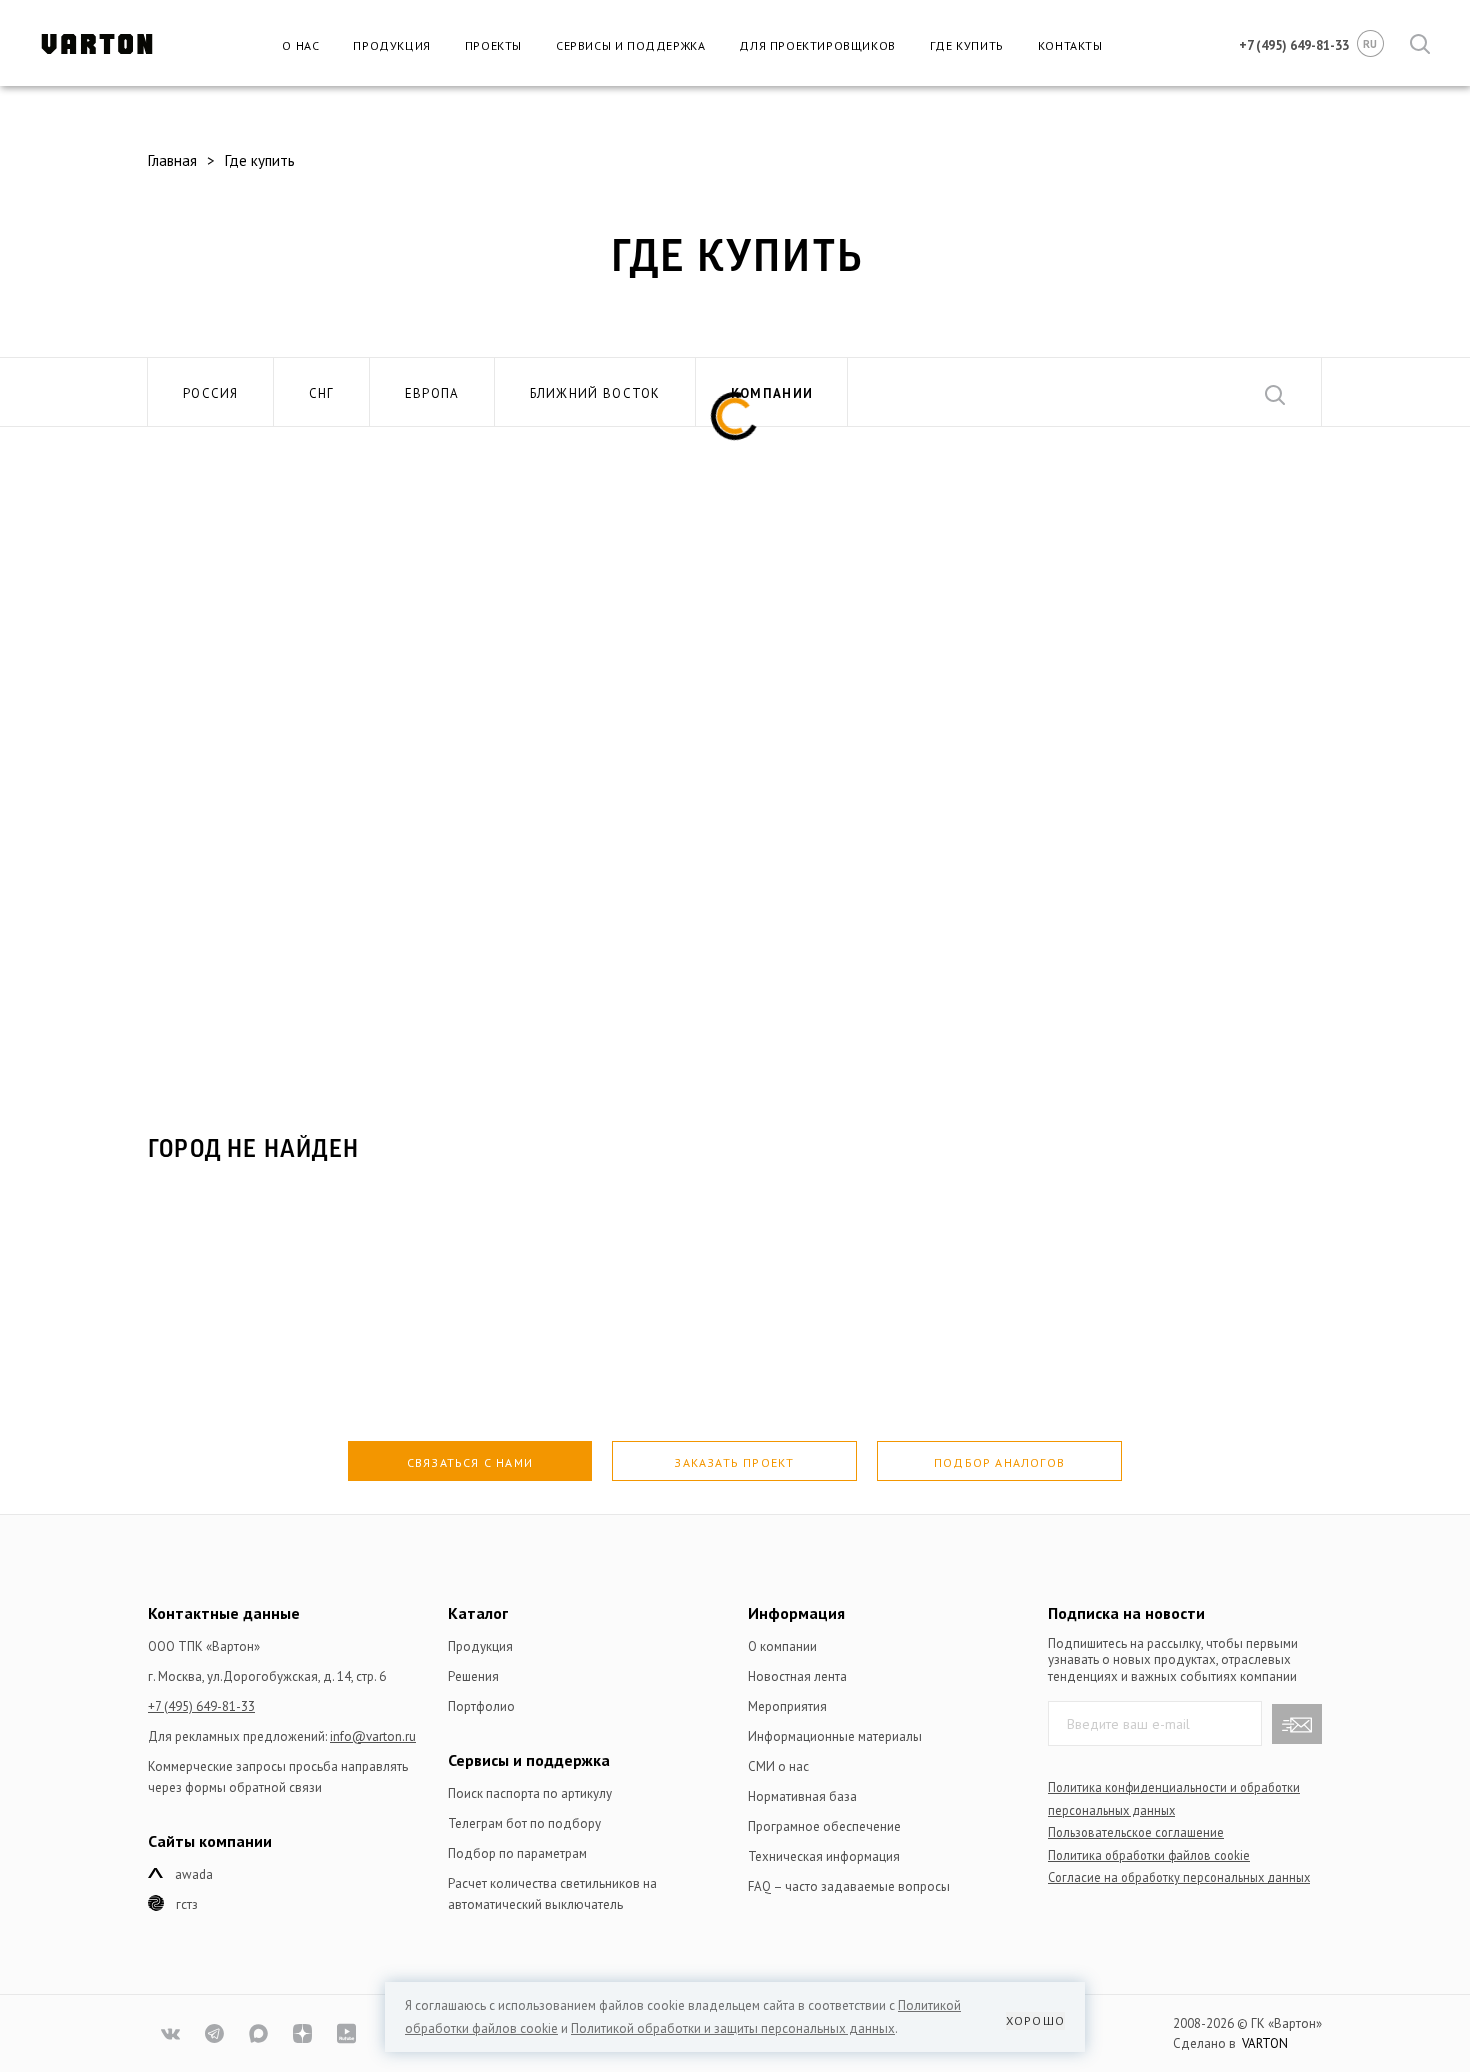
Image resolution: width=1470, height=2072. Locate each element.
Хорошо (1035, 2020)
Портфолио (481, 1706)
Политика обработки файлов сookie (1149, 1855)
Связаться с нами (470, 1462)
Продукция (391, 45)
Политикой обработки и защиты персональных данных (733, 2028)
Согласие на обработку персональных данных (1179, 1877)
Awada (194, 1874)
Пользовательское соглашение (1136, 1832)
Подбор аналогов (999, 1462)
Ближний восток (595, 393)
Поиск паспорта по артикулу (530, 1793)
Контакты (1070, 45)
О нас (300, 45)
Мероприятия (787, 1706)
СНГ (322, 393)
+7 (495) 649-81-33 (201, 1706)
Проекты (493, 45)
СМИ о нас (778, 1766)
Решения (473, 1676)
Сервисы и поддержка (630, 45)
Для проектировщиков (817, 45)
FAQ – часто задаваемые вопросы (849, 1886)
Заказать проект (734, 1462)
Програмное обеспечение (824, 1826)
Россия (211, 393)
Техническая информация (824, 1856)
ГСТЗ (187, 1904)
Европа (432, 393)
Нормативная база (802, 1796)
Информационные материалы (835, 1736)
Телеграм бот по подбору (524, 1823)
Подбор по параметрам (517, 1853)
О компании (782, 1646)
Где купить (967, 45)
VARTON (1265, 2043)
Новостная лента (797, 1676)
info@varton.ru (373, 1736)
